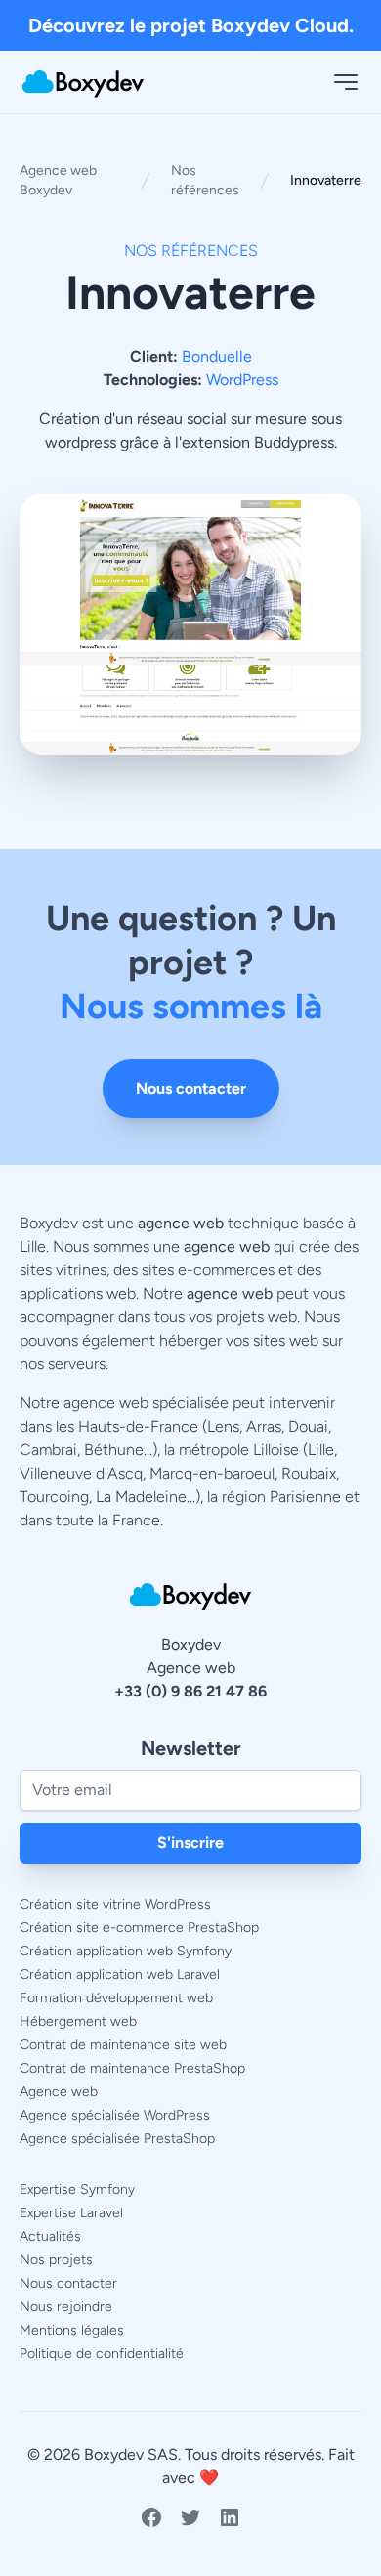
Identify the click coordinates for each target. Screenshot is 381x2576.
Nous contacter (191, 1088)
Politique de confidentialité (102, 2354)
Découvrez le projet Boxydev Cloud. (191, 25)
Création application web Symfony (126, 1951)
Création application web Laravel (120, 1975)
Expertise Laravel (71, 2213)
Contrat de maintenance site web (123, 2045)
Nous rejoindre (66, 2307)
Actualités (50, 2236)
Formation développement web (116, 1998)
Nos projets (56, 2260)
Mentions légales (72, 2330)
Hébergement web (78, 2021)
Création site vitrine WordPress (115, 1904)
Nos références (205, 180)
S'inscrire (190, 1843)
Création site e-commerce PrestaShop (139, 1928)
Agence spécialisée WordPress (115, 2115)
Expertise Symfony (77, 2190)
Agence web (59, 2092)
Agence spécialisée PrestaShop (117, 2139)
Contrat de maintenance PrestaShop (132, 2068)
